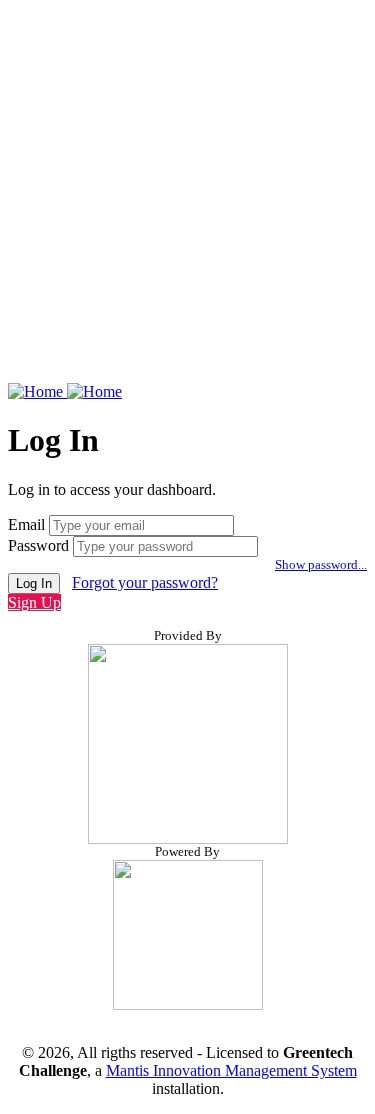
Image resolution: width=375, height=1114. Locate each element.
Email (26, 524)
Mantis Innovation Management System (231, 1070)
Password (38, 545)
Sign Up (34, 602)
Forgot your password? (145, 582)
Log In (34, 583)
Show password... (321, 564)
